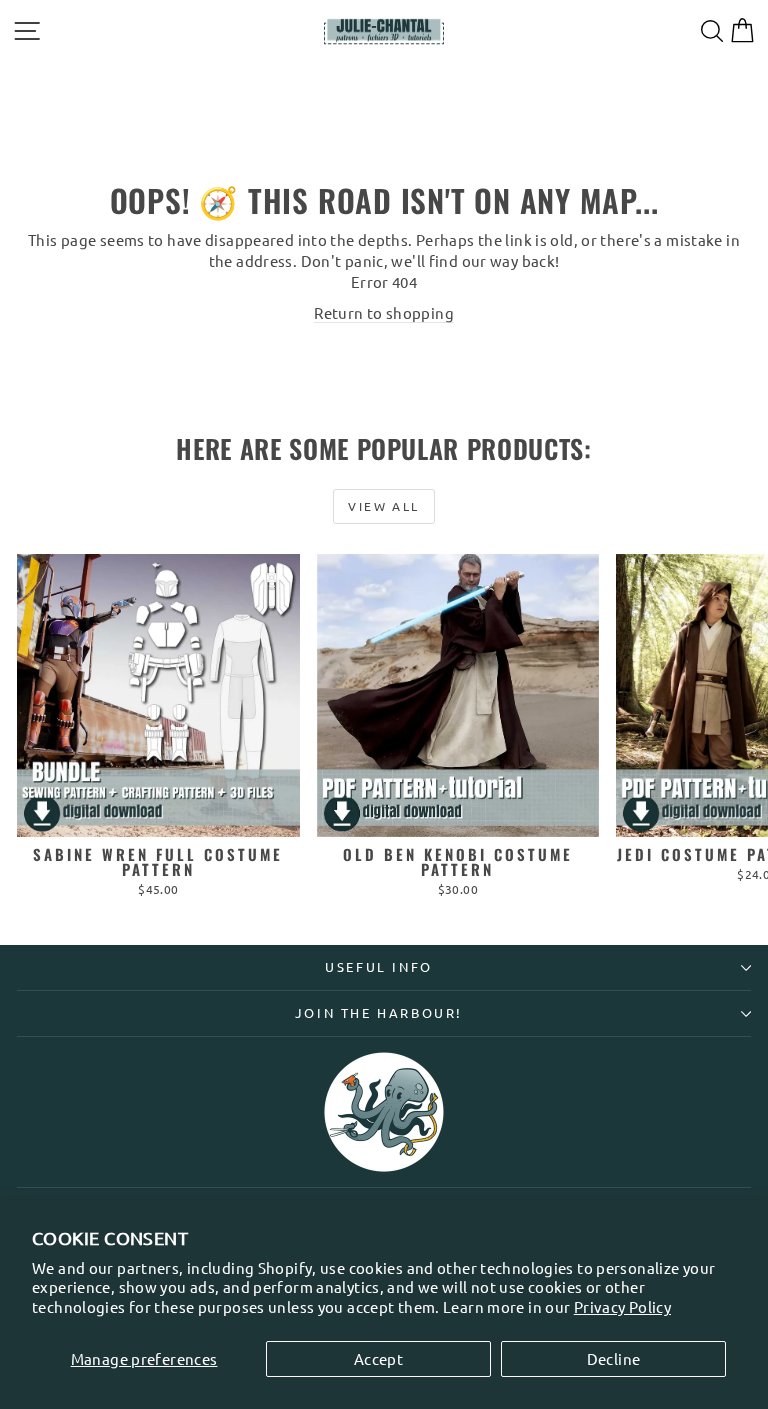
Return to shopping (384, 312)
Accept (378, 1358)
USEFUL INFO (379, 966)
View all (383, 506)
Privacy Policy (622, 1306)
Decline (614, 1358)
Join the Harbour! (379, 1012)
